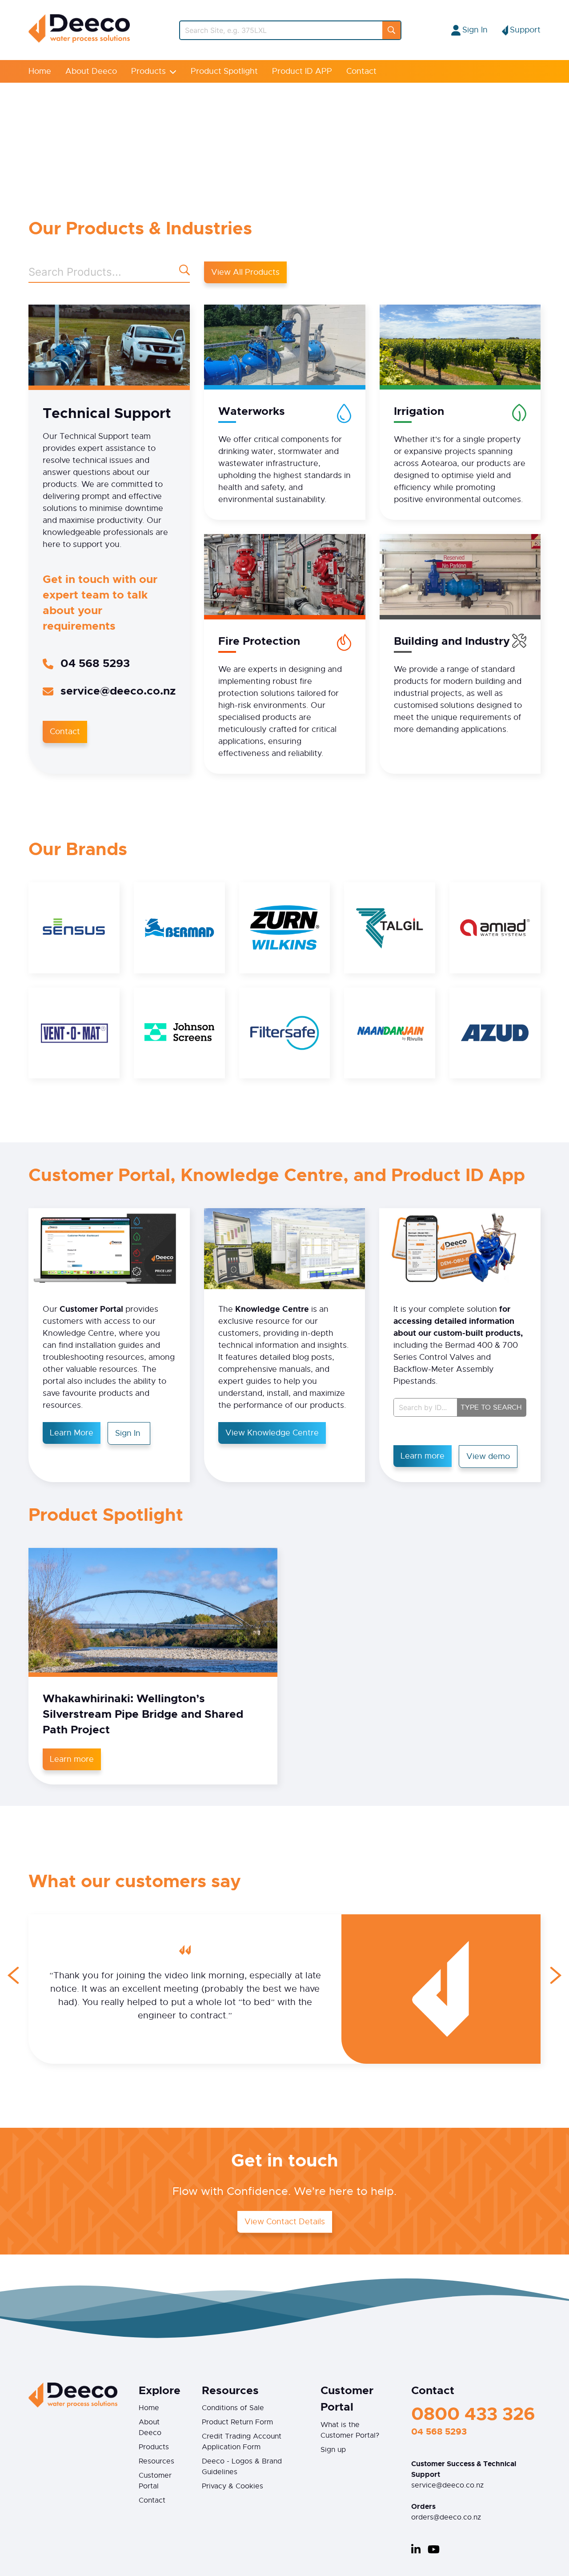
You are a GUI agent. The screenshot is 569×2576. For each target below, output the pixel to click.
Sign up (333, 2450)
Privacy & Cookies (232, 2486)
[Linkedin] (416, 2549)
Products (148, 71)
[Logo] (79, 40)
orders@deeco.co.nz (446, 2517)
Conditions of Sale (233, 2408)
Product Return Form (237, 2422)
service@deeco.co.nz (118, 691)
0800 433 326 (473, 2414)
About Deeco (91, 71)
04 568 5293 (95, 663)
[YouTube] (434, 2549)
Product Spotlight (224, 71)
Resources (156, 2461)
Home (40, 71)
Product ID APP (302, 71)
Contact (361, 71)
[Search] (391, 30)
